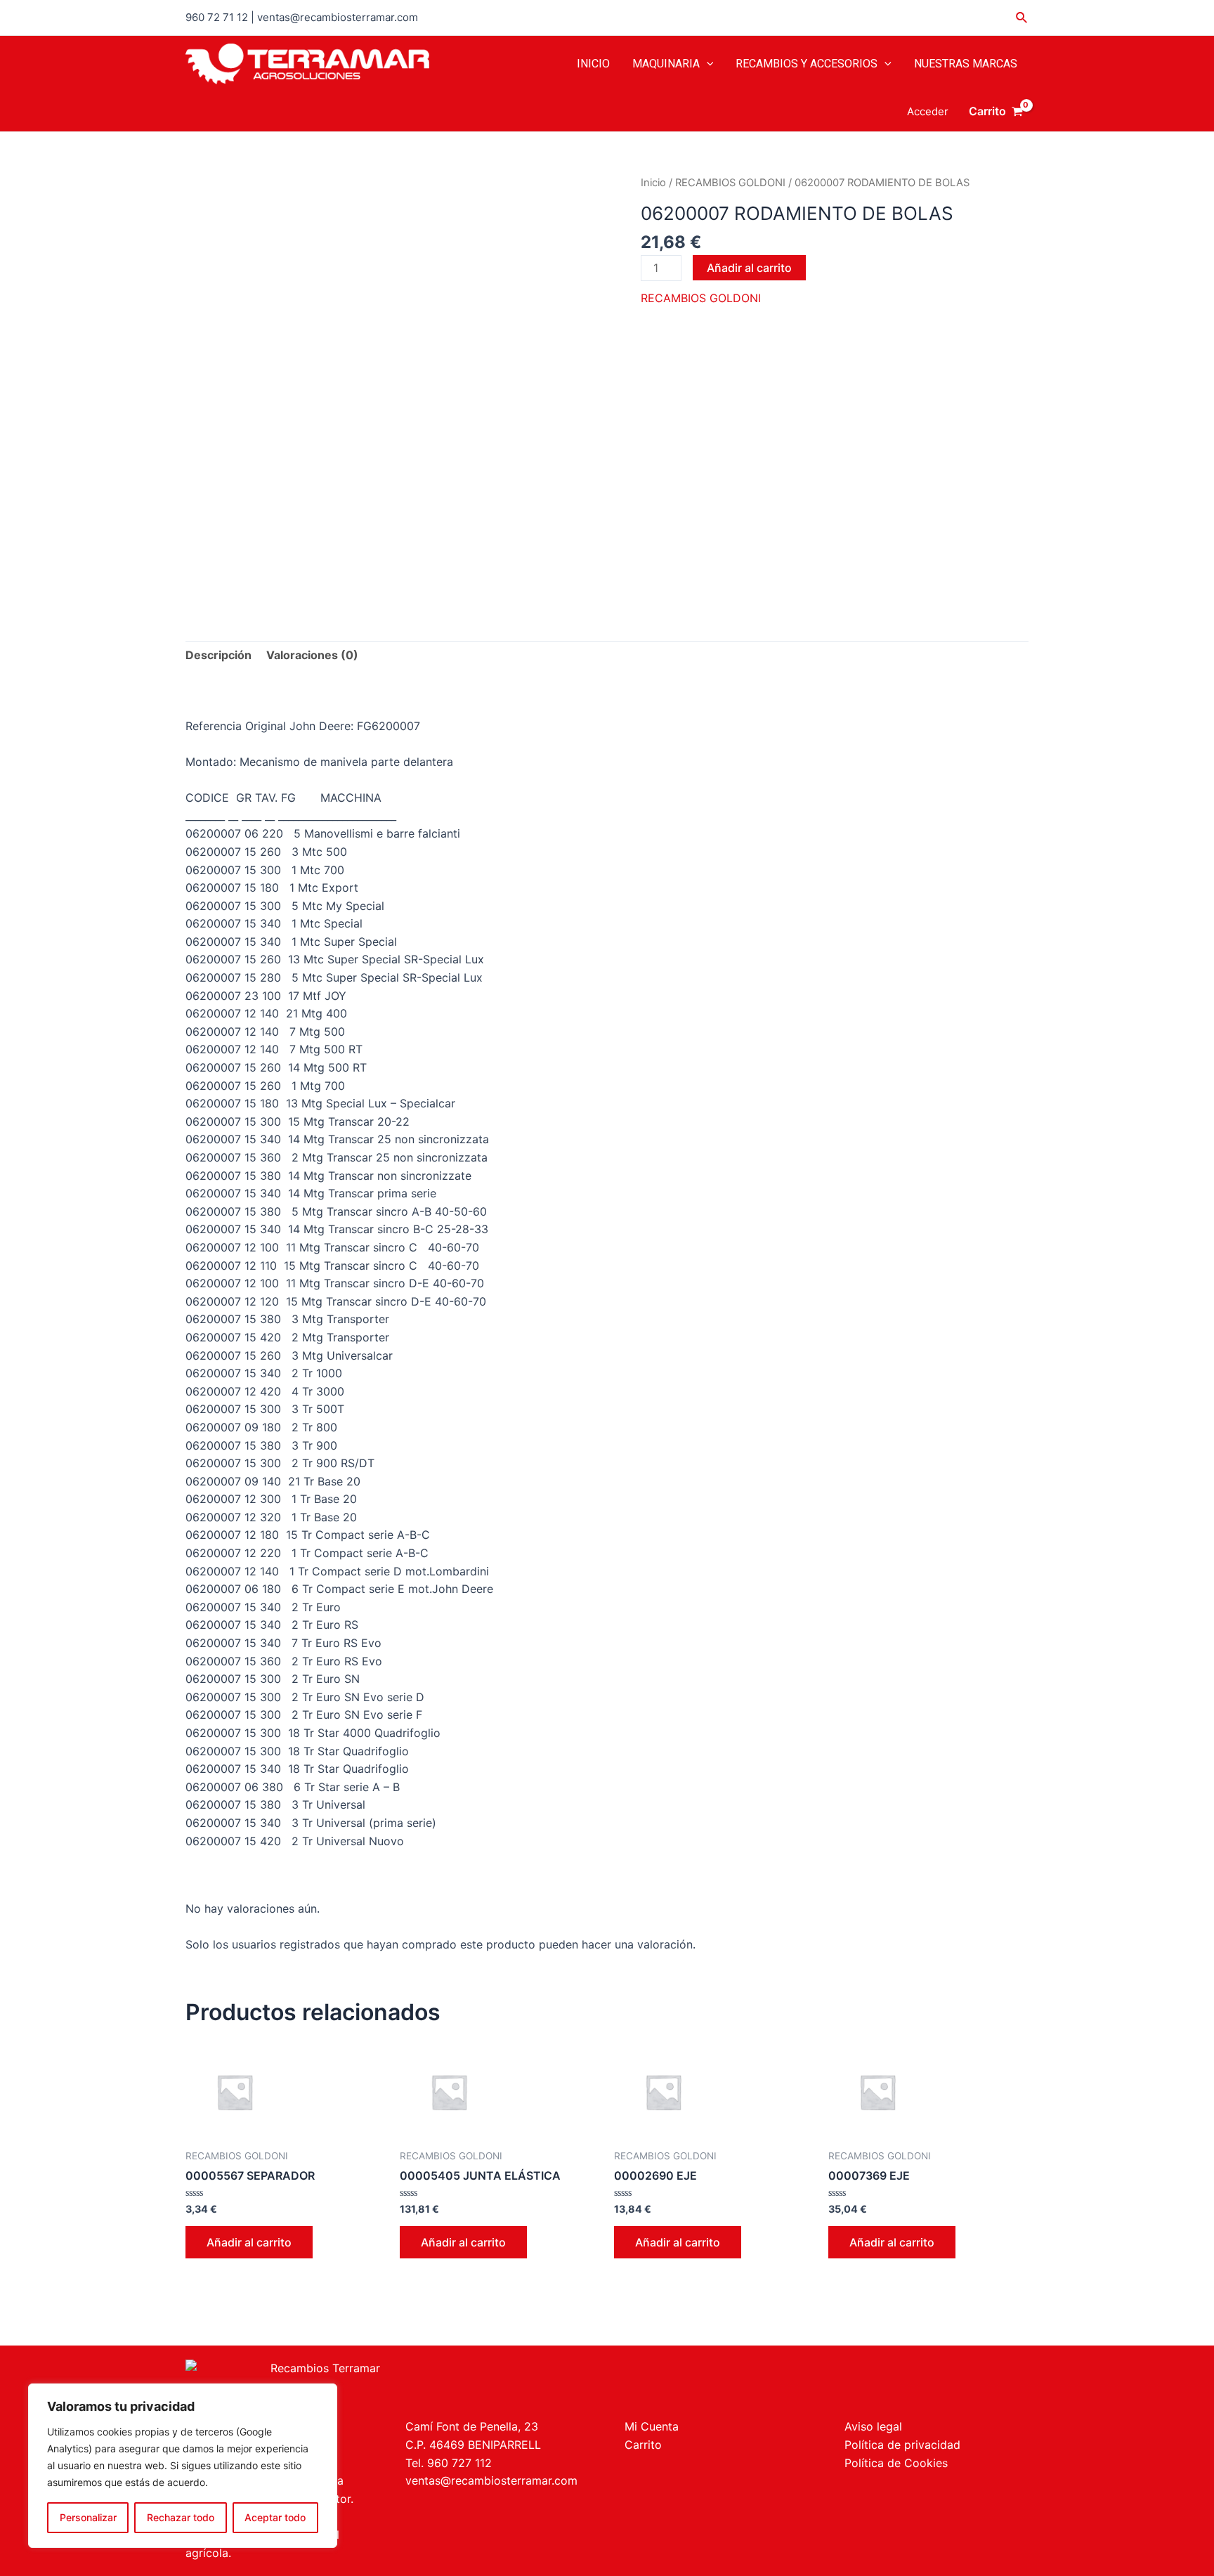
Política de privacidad (902, 2445)
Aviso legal (873, 2426)
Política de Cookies (896, 2463)
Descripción (218, 655)
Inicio (653, 183)
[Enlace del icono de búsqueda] (1022, 18)
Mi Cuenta (652, 2426)
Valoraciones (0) (312, 655)
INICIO (593, 64)
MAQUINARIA (666, 64)
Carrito (643, 2445)
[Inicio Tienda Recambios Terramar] (387, 2382)
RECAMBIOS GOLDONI (730, 183)
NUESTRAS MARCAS (966, 64)
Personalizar (88, 2517)
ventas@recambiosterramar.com (491, 2480)
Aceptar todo (275, 2517)
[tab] (218, 656)
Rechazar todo (181, 2517)
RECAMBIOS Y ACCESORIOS (807, 64)
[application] (707, 64)
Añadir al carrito (749, 268)
